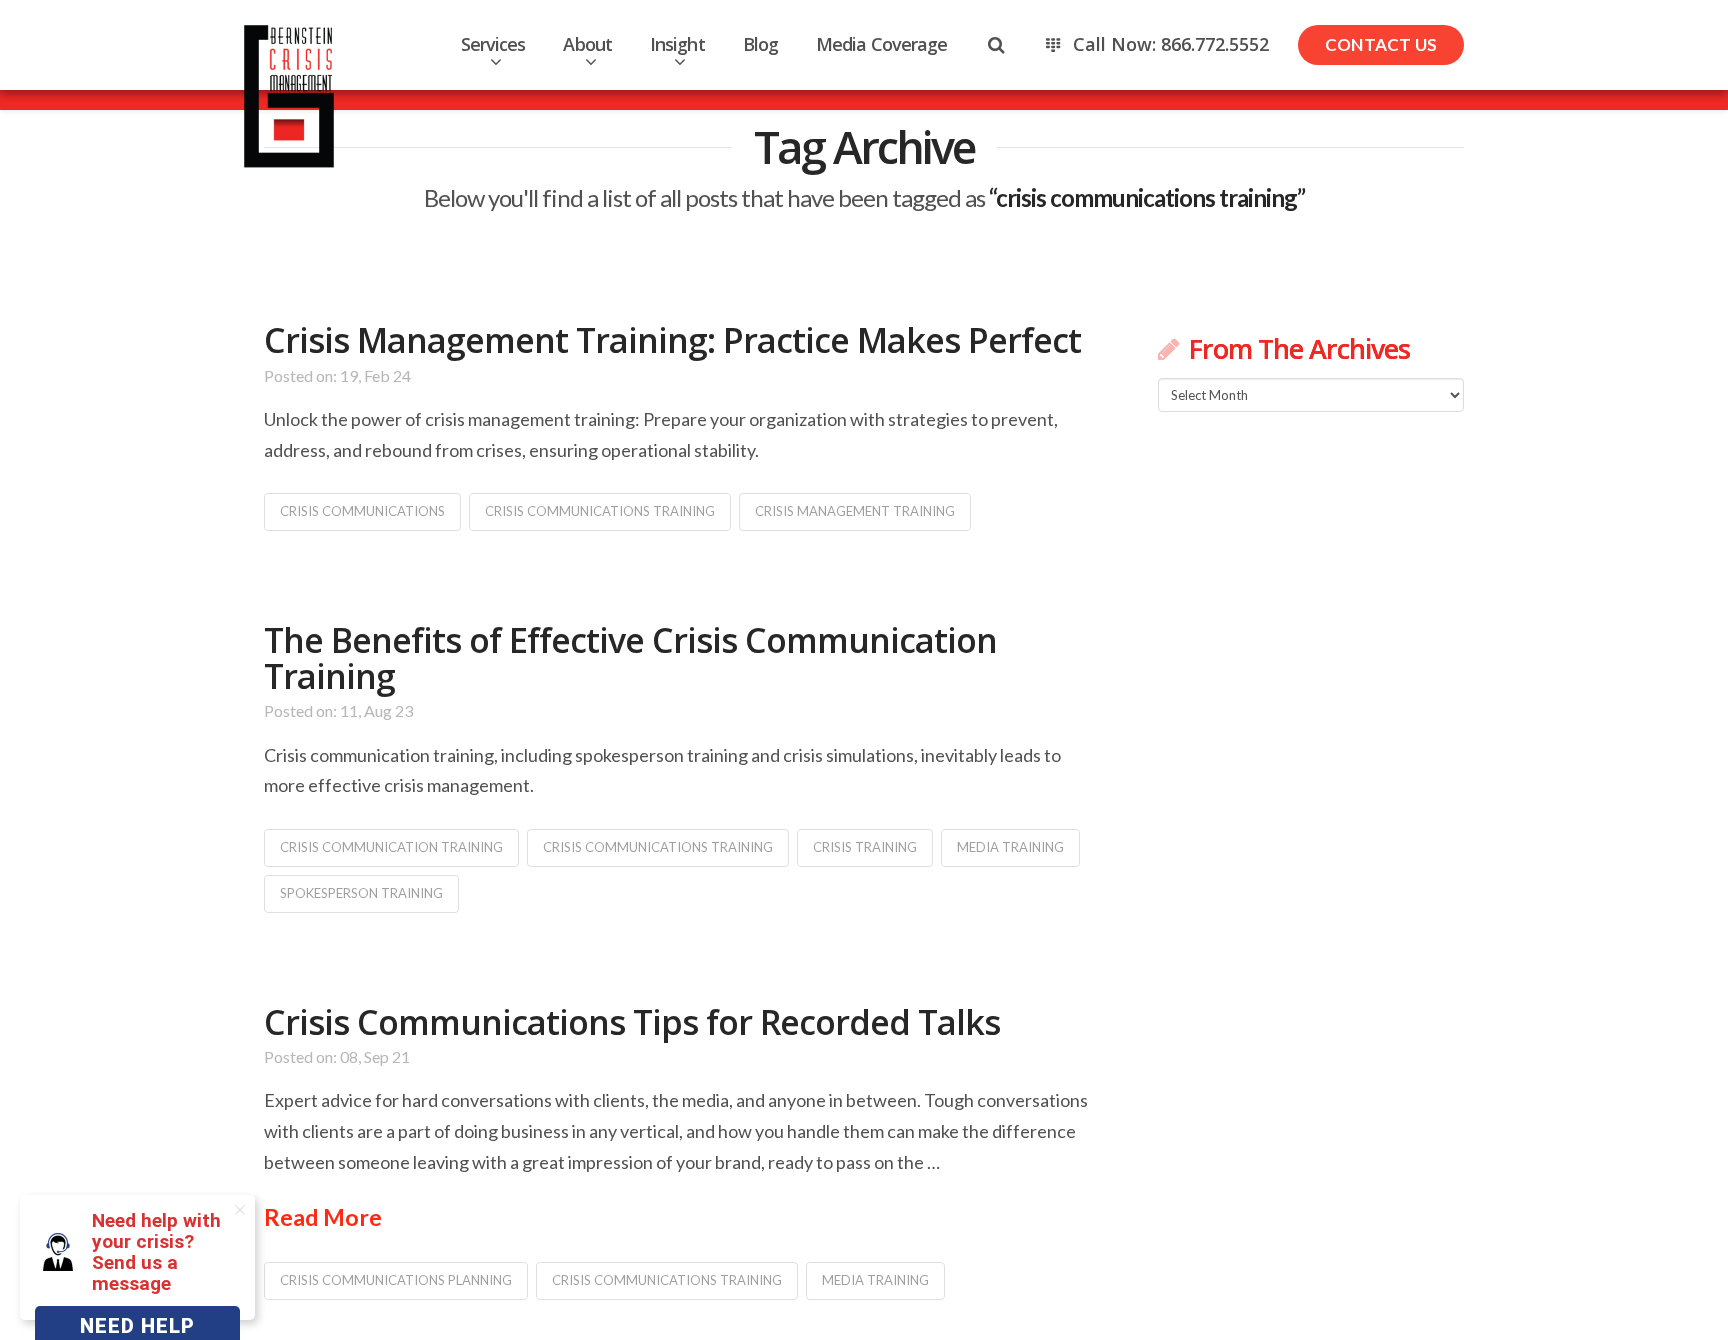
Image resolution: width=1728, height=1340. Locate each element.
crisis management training (855, 511)
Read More (323, 1217)
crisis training (865, 847)
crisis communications (362, 511)
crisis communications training (600, 511)
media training (1010, 847)
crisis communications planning (396, 1280)
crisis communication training (391, 847)
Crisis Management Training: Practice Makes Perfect (672, 340)
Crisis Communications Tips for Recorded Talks (632, 1022)
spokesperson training (361, 893)
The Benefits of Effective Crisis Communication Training (630, 658)
